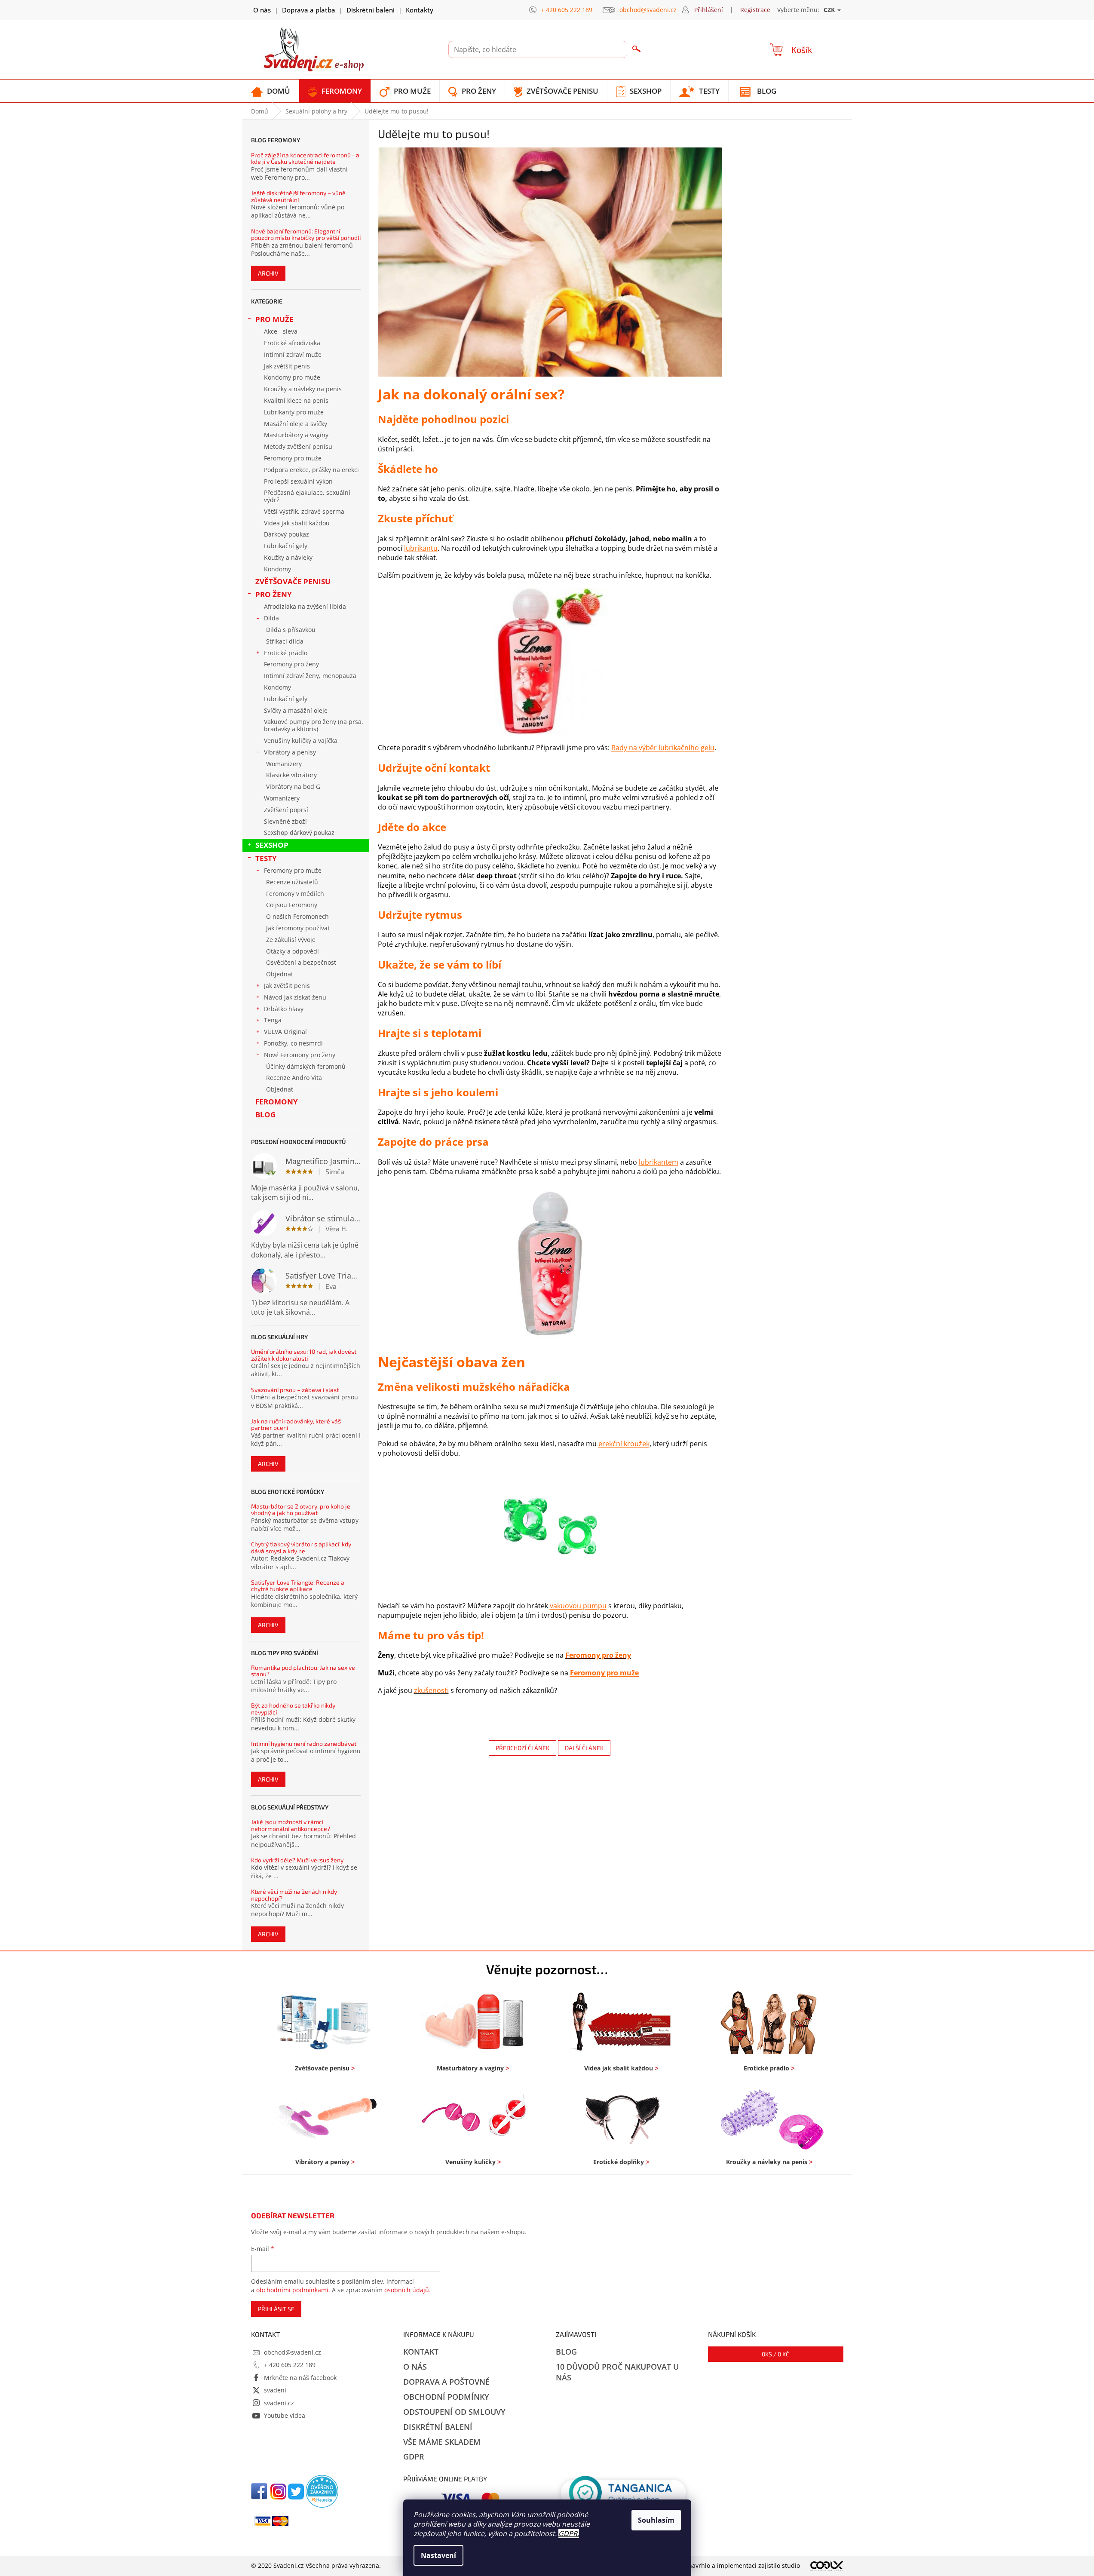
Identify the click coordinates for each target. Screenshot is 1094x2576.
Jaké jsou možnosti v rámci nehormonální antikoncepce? (291, 1825)
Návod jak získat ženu (295, 997)
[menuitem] (271, 91)
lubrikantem (659, 1162)
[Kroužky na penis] (550, 1529)
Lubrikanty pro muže (294, 412)
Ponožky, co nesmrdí (293, 1043)
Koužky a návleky (288, 557)
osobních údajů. (408, 2290)
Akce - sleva (281, 331)
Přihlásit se (276, 2309)
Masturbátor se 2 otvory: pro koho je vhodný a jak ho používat (301, 1510)
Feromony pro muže (293, 458)
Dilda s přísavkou (291, 630)
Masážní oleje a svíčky (296, 424)
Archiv (268, 273)
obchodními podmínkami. (293, 2290)
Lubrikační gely (286, 546)
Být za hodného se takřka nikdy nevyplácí (293, 1709)
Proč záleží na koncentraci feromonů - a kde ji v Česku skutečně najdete (305, 158)
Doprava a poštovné (446, 2382)
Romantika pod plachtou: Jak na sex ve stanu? (303, 1671)
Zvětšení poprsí (286, 810)
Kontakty (420, 10)
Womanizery (284, 764)
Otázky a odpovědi (293, 951)
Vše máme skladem (442, 2442)
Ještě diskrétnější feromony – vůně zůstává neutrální (298, 196)
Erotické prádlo (286, 653)
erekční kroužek (624, 1444)
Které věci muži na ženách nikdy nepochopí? (294, 1895)
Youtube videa (285, 2415)
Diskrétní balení (371, 10)
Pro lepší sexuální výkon (298, 481)
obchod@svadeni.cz (293, 2352)
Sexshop (272, 845)
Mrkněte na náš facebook (300, 2378)
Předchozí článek (522, 1748)
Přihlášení (709, 10)
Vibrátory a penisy (290, 752)
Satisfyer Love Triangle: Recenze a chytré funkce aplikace (298, 1586)
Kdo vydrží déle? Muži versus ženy (297, 1860)
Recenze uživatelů (292, 882)
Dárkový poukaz (287, 534)
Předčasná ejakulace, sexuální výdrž (307, 496)
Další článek (584, 1748)
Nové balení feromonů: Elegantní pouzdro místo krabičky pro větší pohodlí (306, 235)
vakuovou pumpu (578, 1606)
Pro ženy (274, 594)
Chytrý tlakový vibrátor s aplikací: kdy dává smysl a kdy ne (301, 1547)
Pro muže (274, 319)
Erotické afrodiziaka (292, 343)
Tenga (273, 1020)
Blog (265, 1115)
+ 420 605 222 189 (290, 2365)
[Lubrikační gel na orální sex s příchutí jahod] (550, 661)
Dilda (271, 618)
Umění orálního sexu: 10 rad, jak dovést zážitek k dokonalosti (304, 1355)
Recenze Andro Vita (294, 1078)
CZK (830, 10)
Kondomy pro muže (292, 377)
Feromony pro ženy (291, 664)
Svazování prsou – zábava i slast (295, 1390)
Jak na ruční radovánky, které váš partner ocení (296, 1424)
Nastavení (438, 2555)
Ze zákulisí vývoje (291, 940)
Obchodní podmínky (446, 2397)
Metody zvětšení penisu (298, 446)
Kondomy (277, 569)
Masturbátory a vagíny (296, 435)
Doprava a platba (309, 10)
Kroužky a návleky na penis (303, 389)
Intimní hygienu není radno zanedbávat (304, 1743)
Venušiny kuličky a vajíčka (301, 741)
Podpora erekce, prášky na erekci (311, 470)
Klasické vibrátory (291, 775)
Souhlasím (656, 2520)
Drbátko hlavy (284, 1009)
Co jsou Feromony (292, 905)
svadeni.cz (279, 2403)
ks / (775, 2354)
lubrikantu (421, 548)
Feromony (277, 1102)
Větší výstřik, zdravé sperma (304, 511)
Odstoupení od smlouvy (454, 2412)
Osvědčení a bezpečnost (301, 962)
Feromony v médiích (295, 894)
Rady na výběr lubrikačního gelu (663, 748)
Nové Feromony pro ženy (300, 1055)
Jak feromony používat (298, 928)
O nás (262, 10)
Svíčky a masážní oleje (296, 710)
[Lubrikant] (550, 1263)
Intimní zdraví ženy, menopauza (310, 676)
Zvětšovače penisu (293, 581)
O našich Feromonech (297, 916)
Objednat (280, 974)
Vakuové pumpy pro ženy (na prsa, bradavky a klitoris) (314, 725)
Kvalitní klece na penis (296, 400)
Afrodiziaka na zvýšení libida (305, 606)
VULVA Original (285, 1032)
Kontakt (421, 2352)
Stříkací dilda (285, 641)
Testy (266, 858)
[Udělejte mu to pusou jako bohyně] (550, 261)
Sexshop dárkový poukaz (299, 833)
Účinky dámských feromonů (306, 1066)
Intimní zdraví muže (293, 354)
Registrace (755, 10)
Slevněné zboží (285, 821)
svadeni (275, 2390)
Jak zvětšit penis (287, 366)
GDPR (568, 2533)
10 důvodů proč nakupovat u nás (617, 2372)
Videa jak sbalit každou (297, 523)
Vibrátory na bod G (293, 787)
